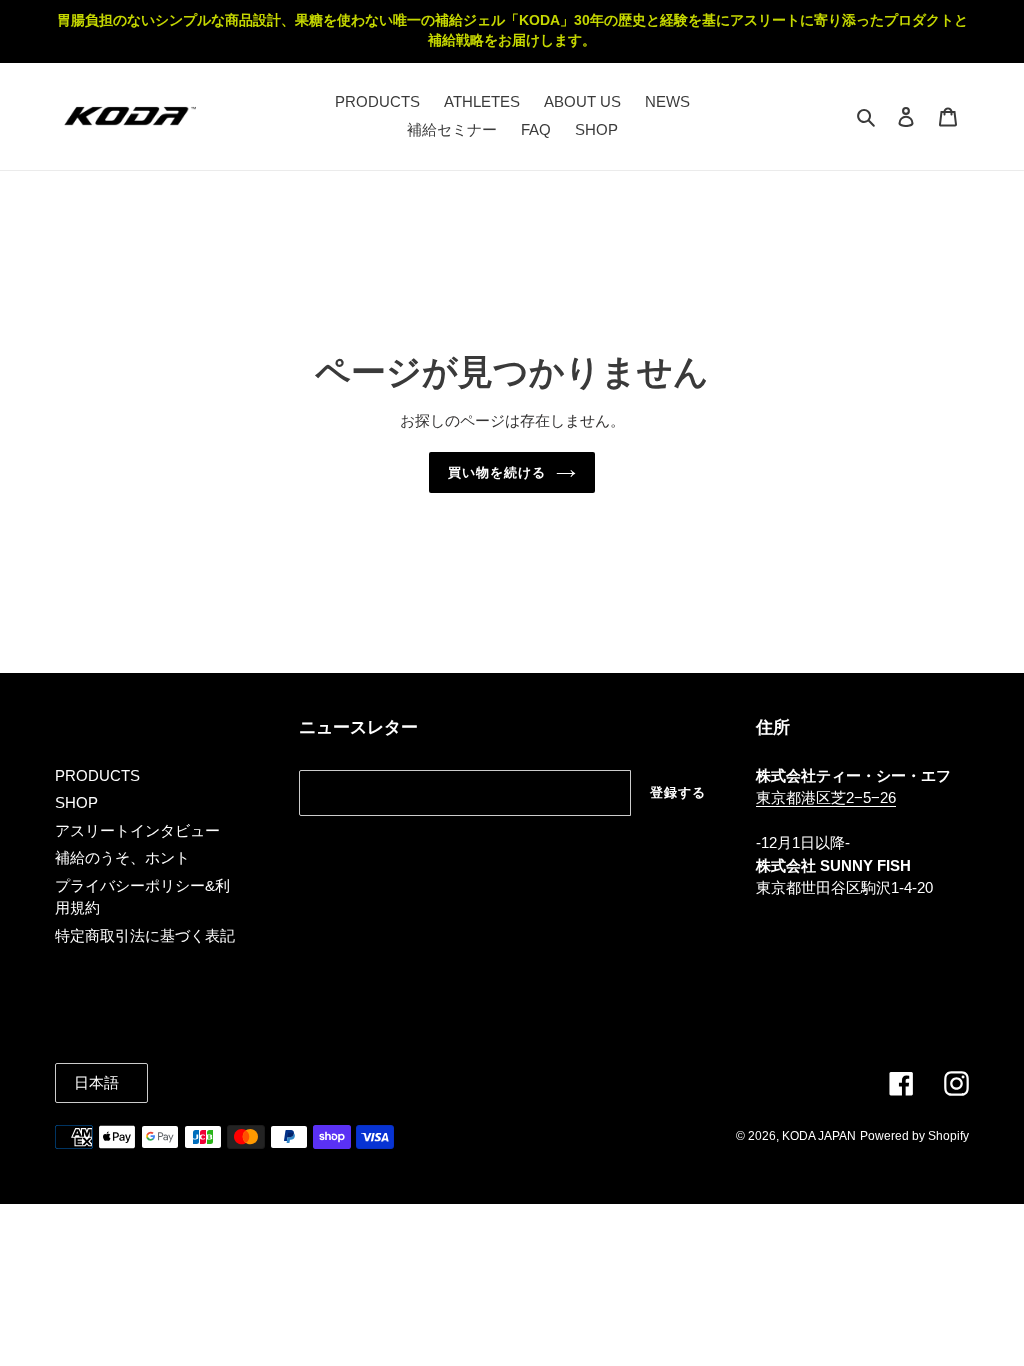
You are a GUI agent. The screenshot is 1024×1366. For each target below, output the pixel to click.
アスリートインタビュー (137, 830)
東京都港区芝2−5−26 (826, 797)
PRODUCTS (97, 775)
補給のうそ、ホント (122, 857)
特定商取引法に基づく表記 (145, 935)
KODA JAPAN (819, 1136)
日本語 (96, 1082)
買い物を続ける (497, 472)
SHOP (76, 802)
